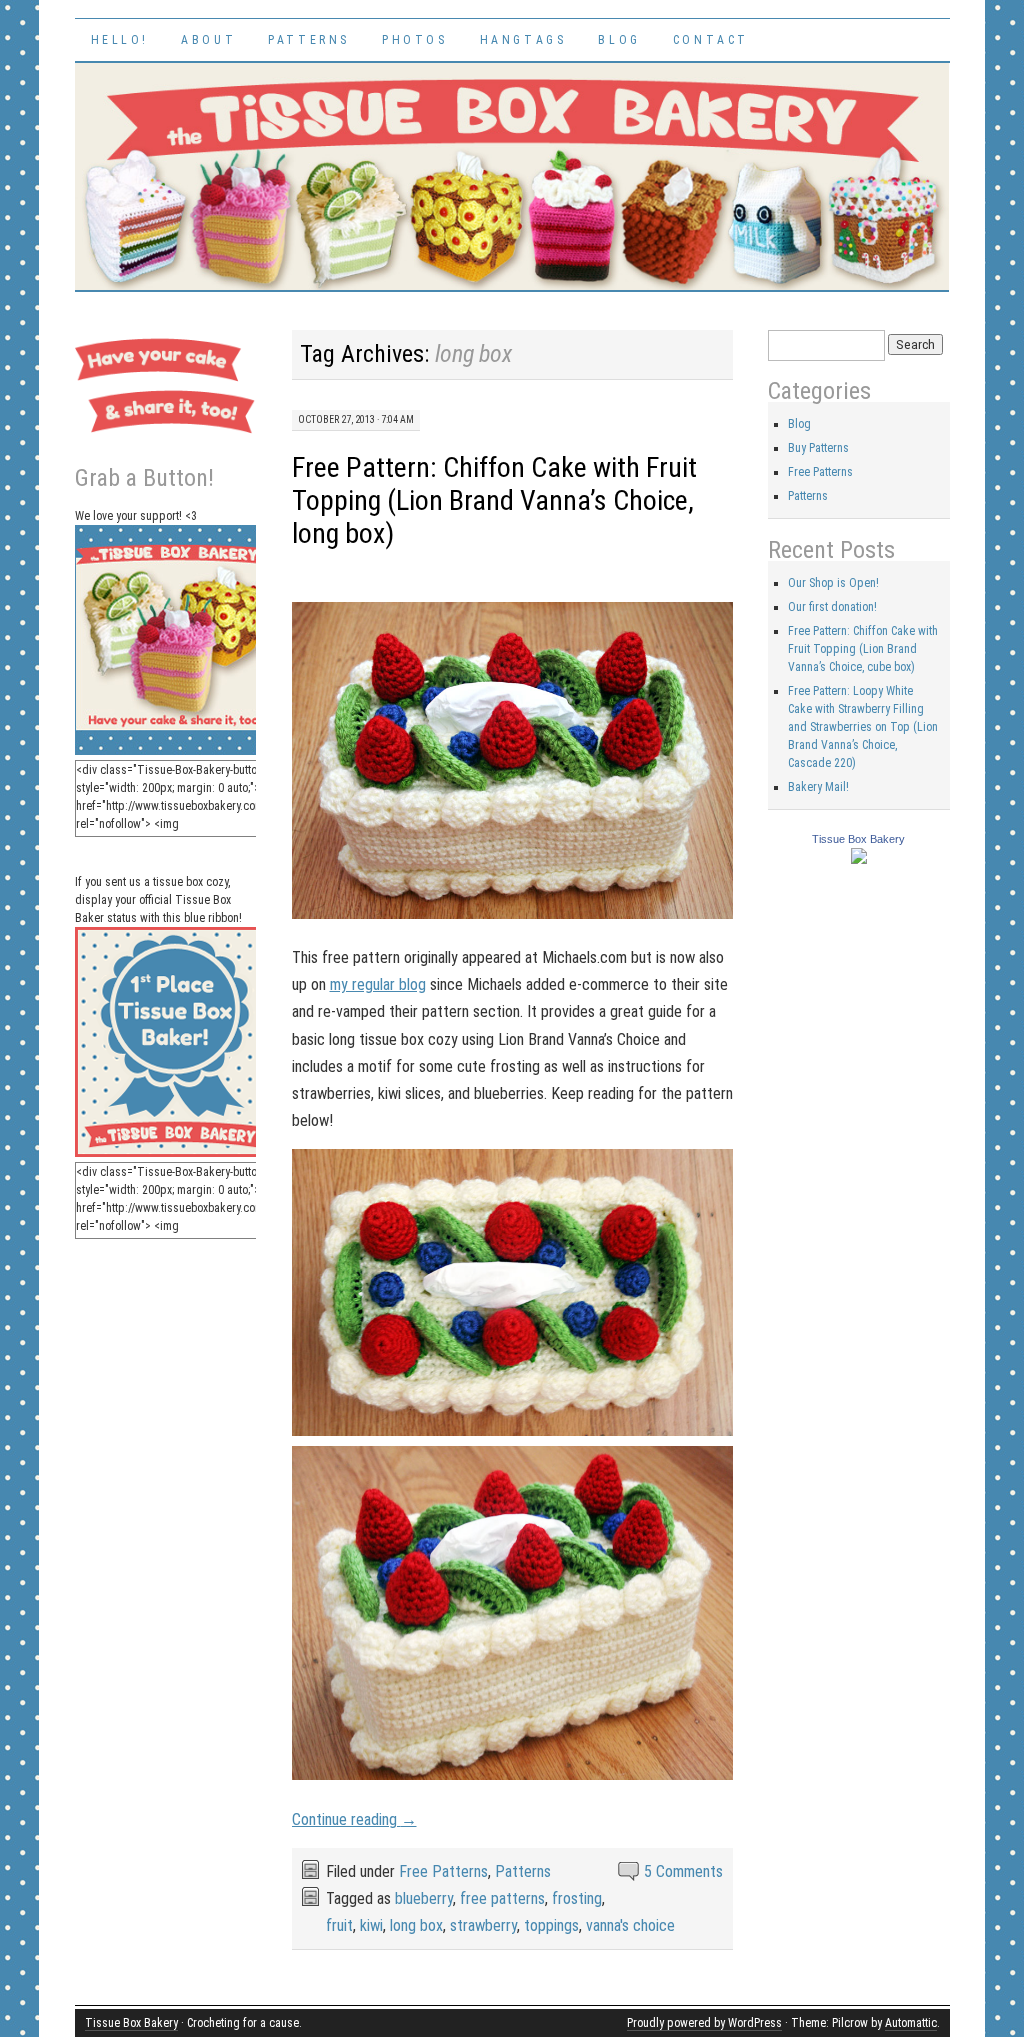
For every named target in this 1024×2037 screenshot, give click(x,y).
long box (416, 1925)
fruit (339, 1925)
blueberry (424, 1898)
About (208, 40)
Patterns (309, 40)
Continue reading (354, 1819)
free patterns (502, 1898)
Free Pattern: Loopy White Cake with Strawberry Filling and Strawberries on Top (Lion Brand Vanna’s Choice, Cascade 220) (863, 727)
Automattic (911, 2023)
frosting (577, 1898)
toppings (551, 1925)
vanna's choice (630, 1925)
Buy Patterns (818, 448)
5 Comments (683, 1871)
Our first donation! (832, 607)
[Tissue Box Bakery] (859, 860)
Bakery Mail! (818, 787)
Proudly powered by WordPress (704, 2023)
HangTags (523, 40)
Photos (415, 40)
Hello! (120, 40)
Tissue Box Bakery (858, 839)
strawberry (483, 1925)
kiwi (371, 1925)
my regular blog (378, 984)
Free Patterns (443, 1871)
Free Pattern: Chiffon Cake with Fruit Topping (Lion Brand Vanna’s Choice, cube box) (863, 649)
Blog (619, 40)
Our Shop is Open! (833, 583)
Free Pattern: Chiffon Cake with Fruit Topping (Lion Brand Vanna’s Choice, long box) (494, 500)
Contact (711, 40)
